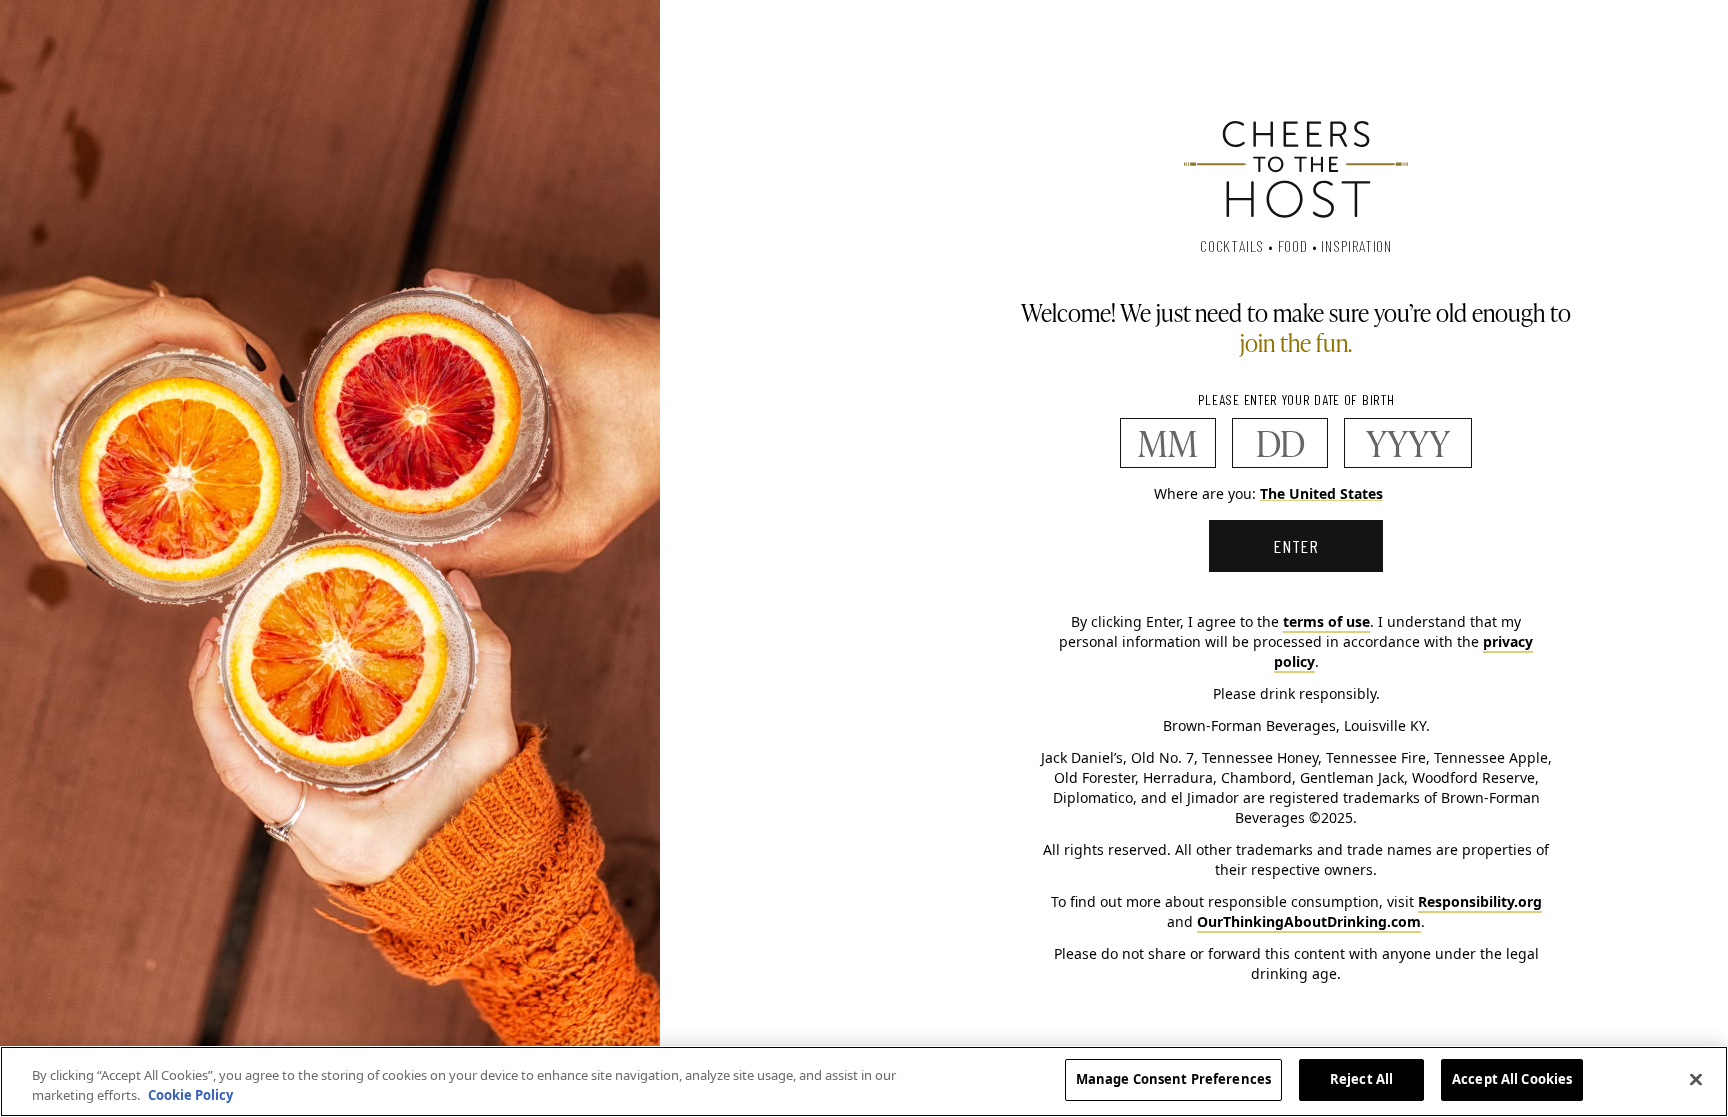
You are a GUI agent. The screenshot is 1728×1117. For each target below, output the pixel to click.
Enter (1296, 546)
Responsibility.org (1480, 901)
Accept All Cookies (1512, 1079)
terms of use (1326, 621)
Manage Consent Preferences (1173, 1079)
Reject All (1361, 1079)
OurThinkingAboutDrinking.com (1309, 921)
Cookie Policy (190, 1095)
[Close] (1696, 1079)
